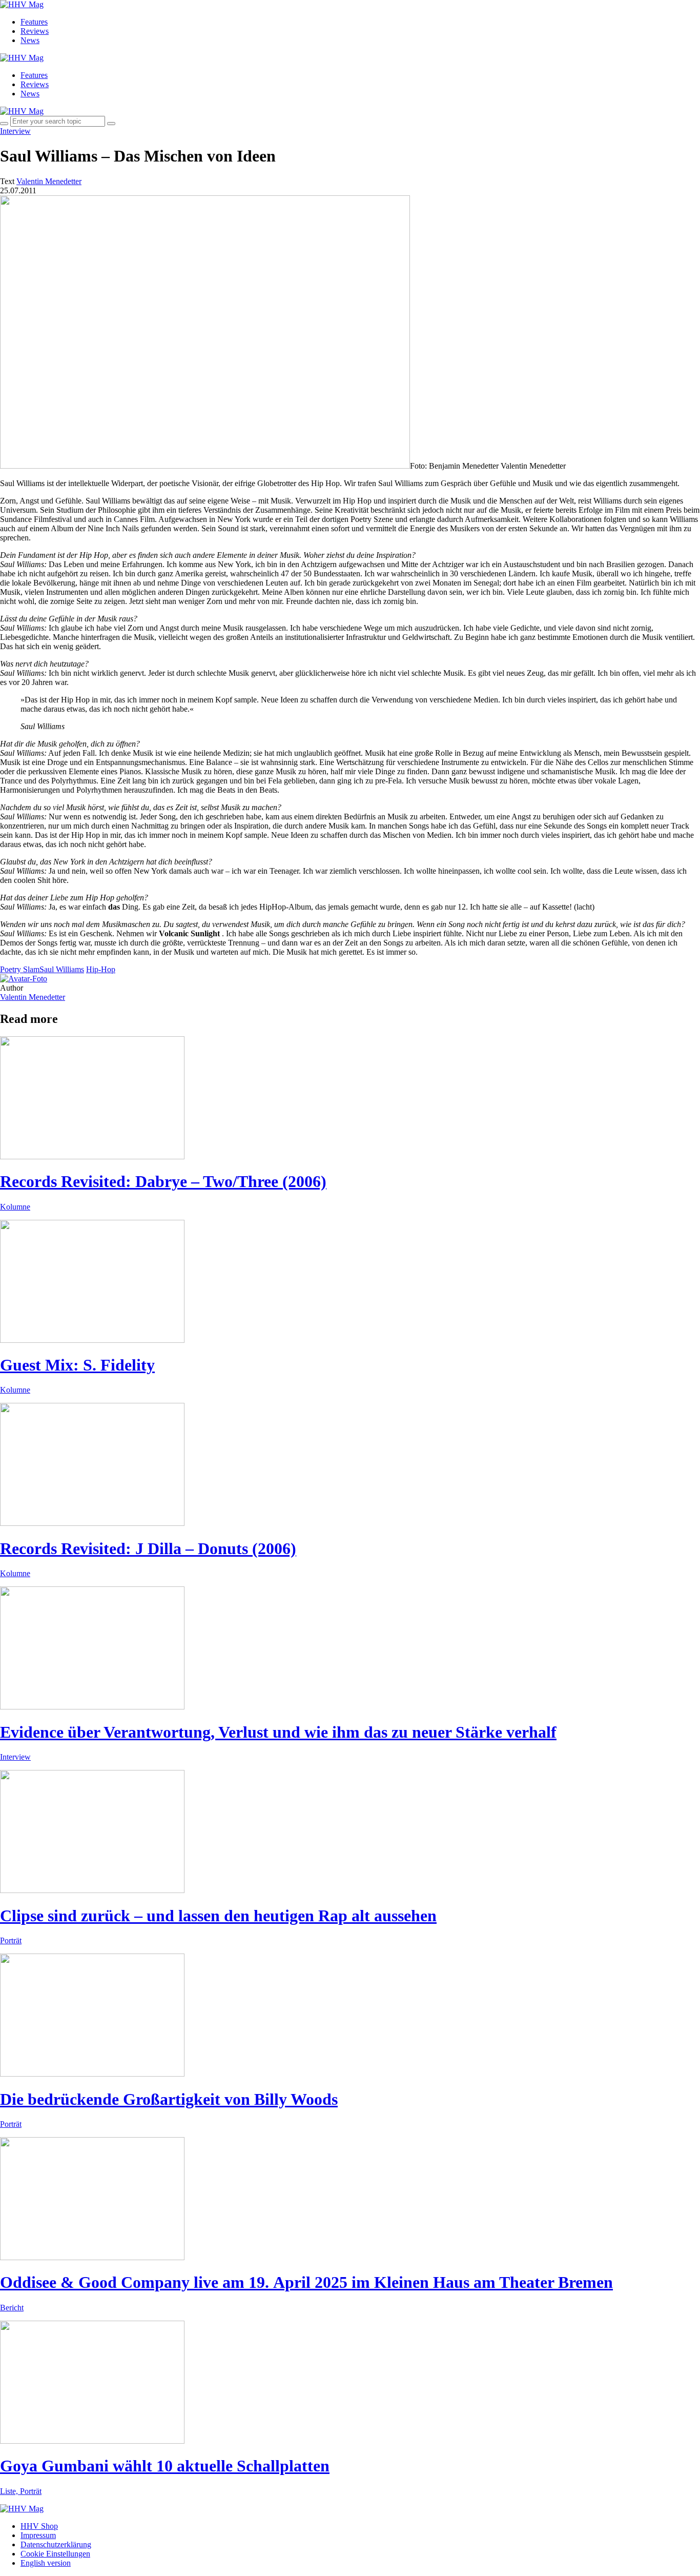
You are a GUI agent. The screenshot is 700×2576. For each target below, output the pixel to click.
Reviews (35, 31)
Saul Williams (62, 969)
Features (34, 22)
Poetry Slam (20, 969)
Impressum (38, 2535)
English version (46, 2563)
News (30, 40)
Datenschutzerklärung (56, 2544)
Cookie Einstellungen (55, 2554)
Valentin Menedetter (33, 997)
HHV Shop (39, 2526)
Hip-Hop (101, 969)
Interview (15, 131)
